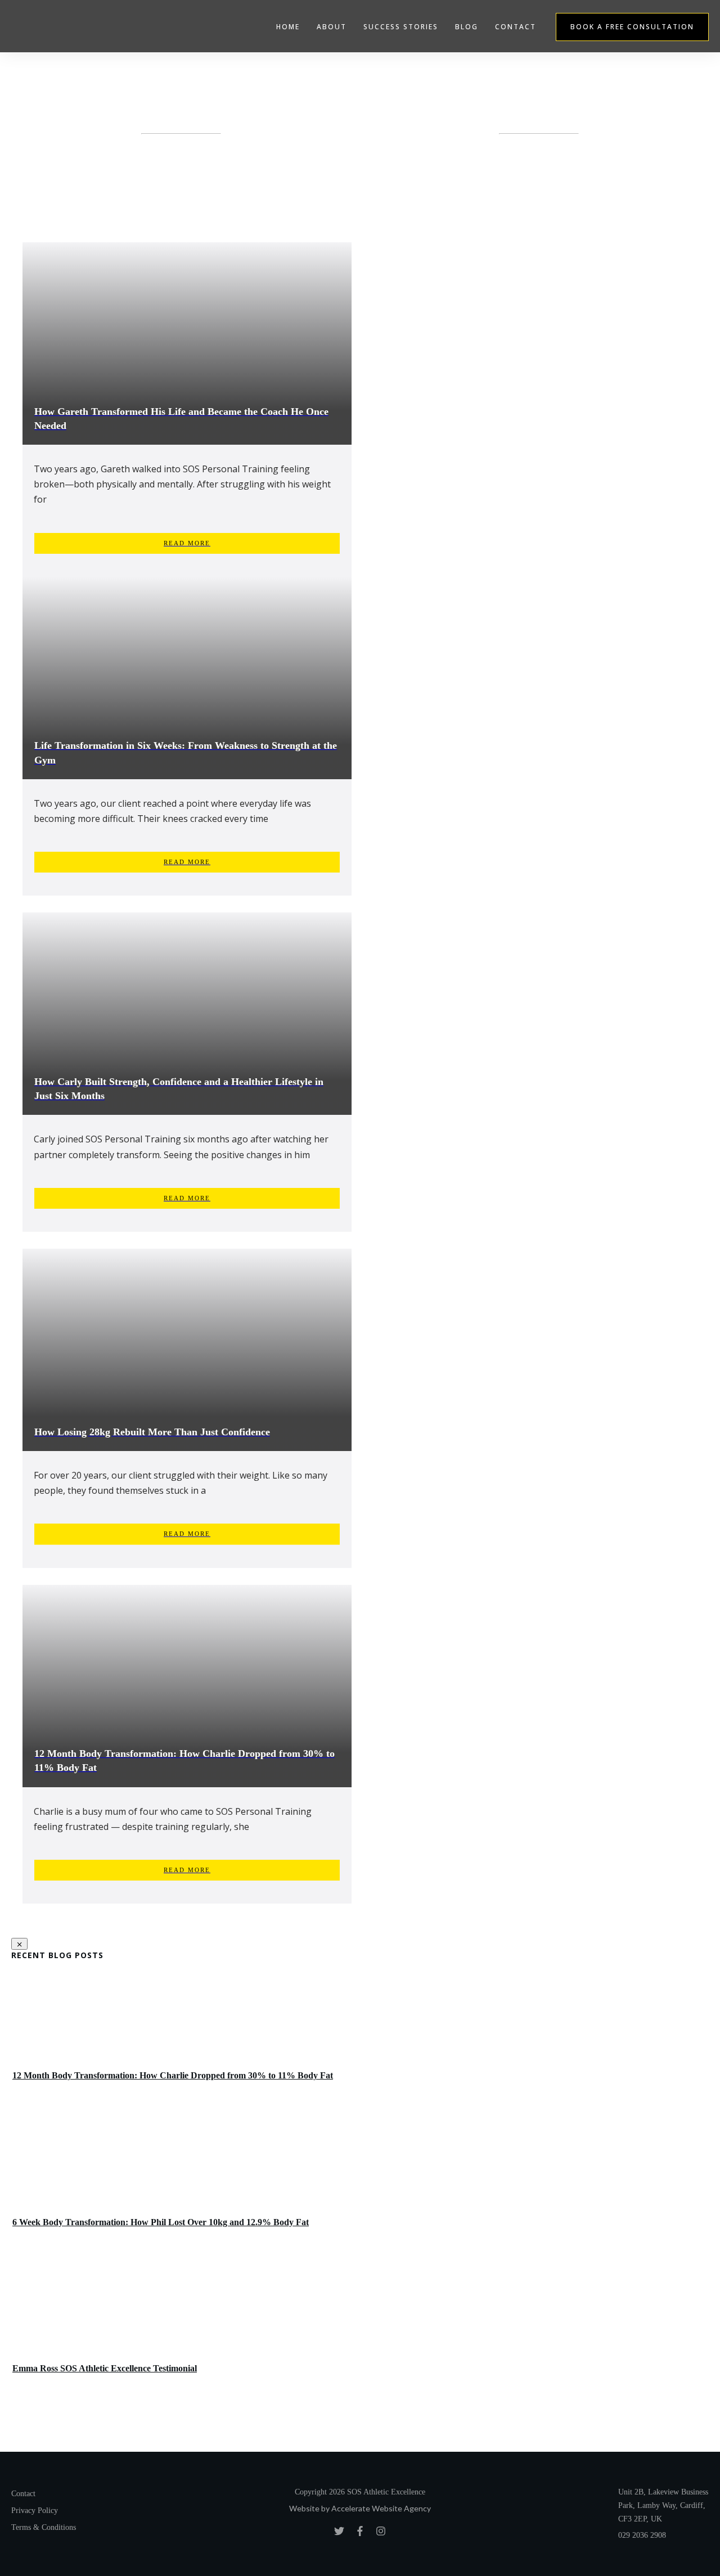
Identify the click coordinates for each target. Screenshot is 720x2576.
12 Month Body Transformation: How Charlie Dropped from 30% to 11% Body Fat (360, 2039)
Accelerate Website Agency (381, 2508)
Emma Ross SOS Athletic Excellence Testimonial (360, 2332)
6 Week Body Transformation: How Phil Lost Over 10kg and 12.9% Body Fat (360, 2186)
